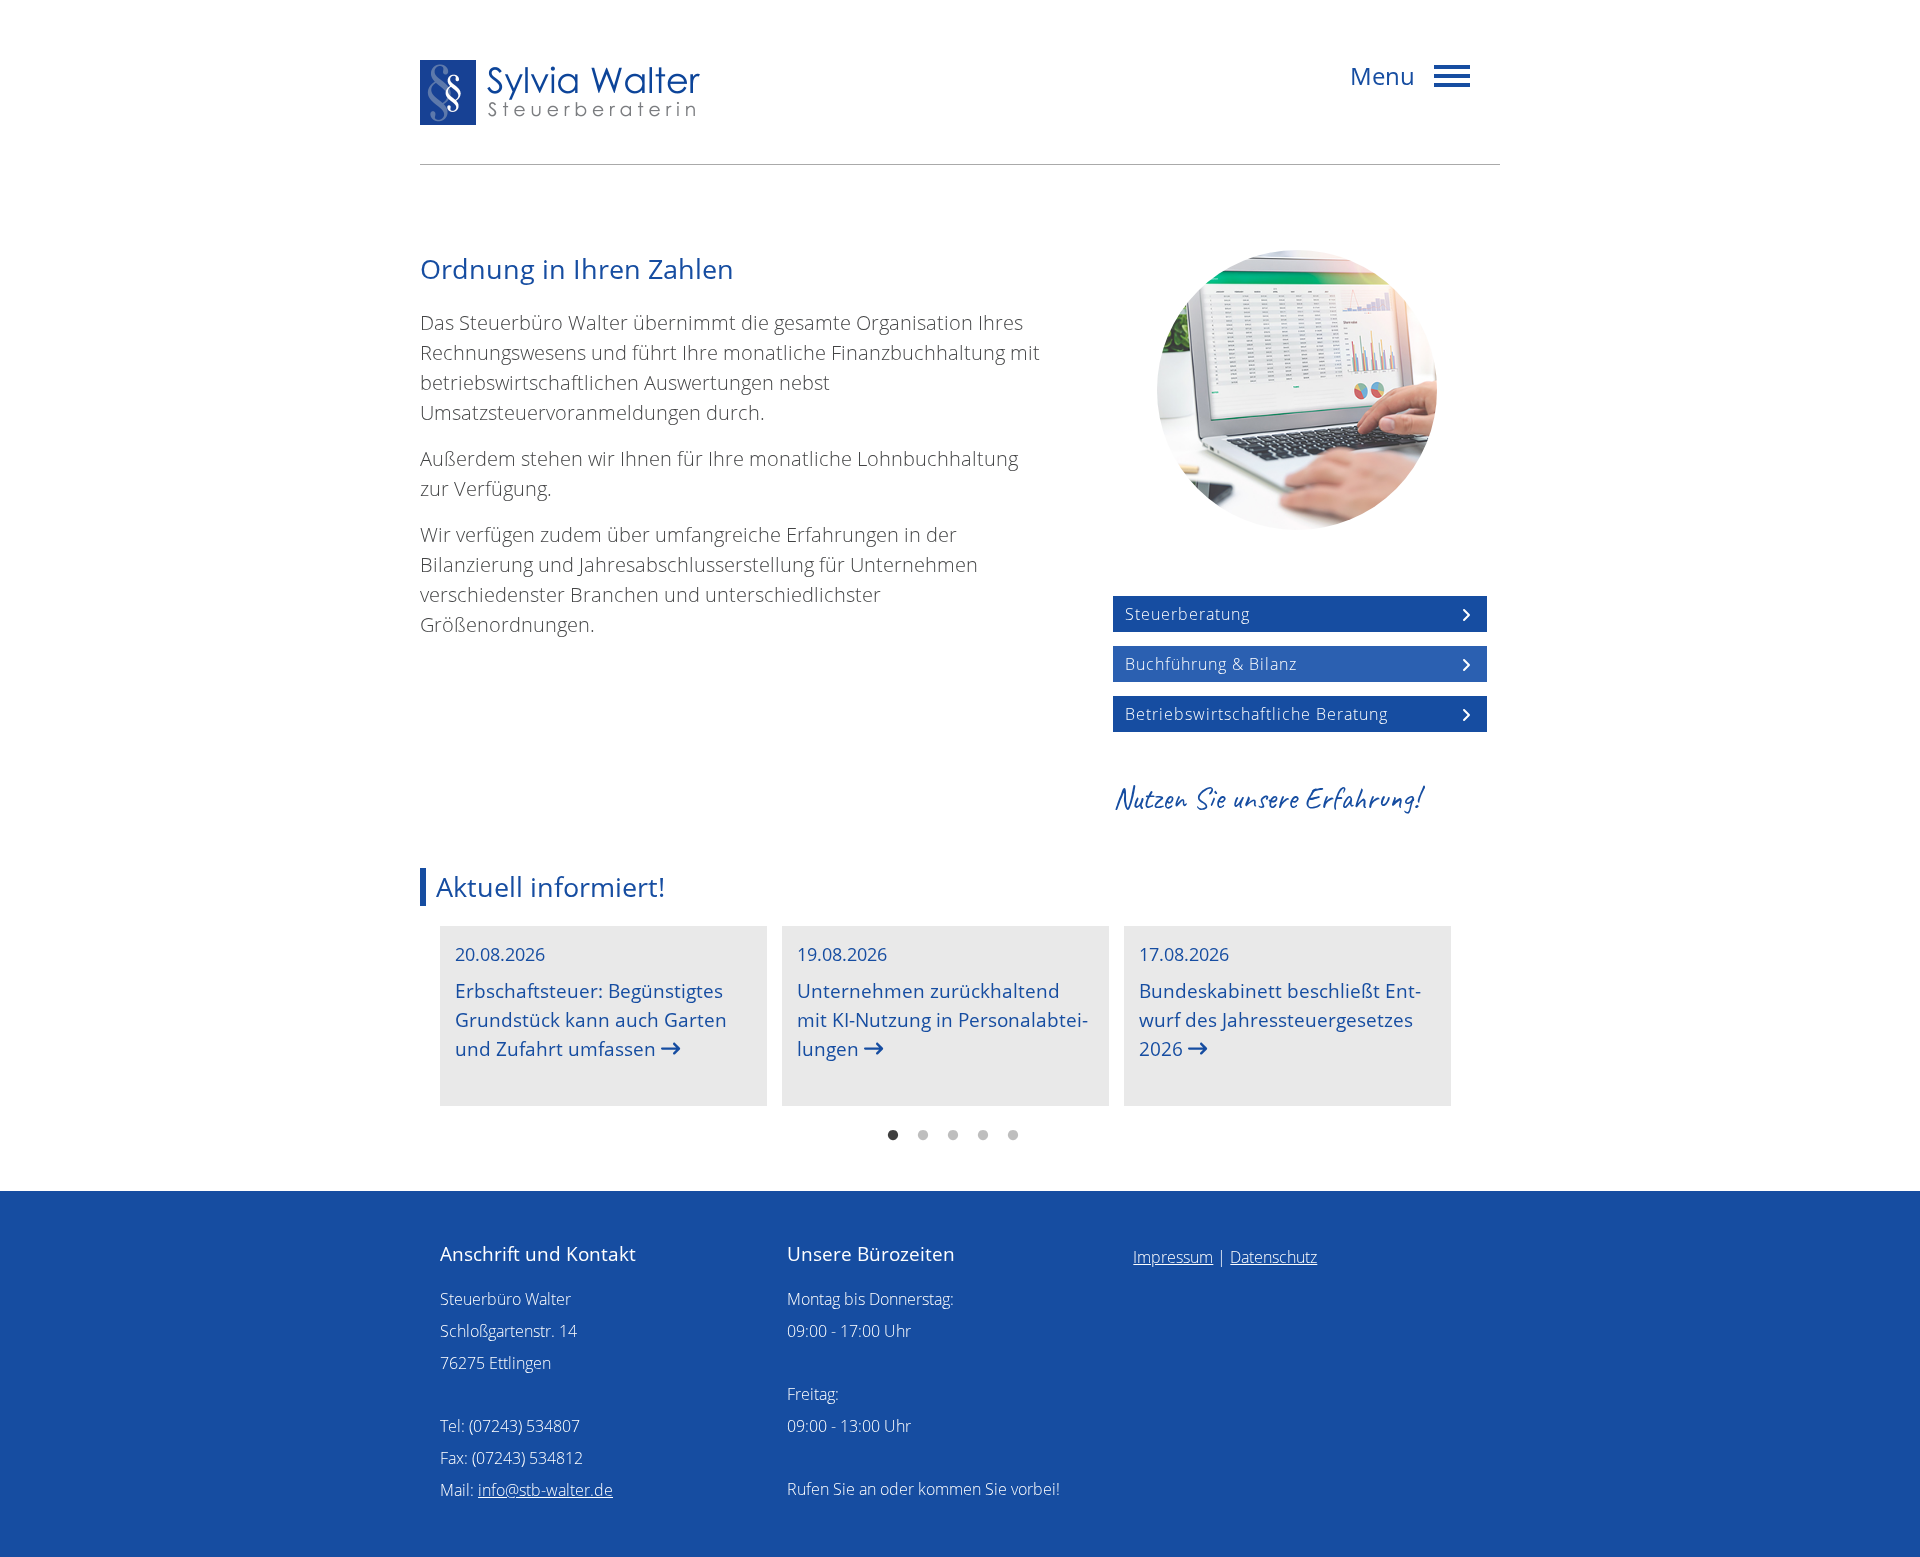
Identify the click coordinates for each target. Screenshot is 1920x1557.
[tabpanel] (603, 1016)
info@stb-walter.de (545, 1490)
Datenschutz (1273, 1257)
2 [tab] (923, 1136)
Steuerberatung (1187, 614)
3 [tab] (953, 1136)
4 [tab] (983, 1136)
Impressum (1173, 1257)
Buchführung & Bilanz (1211, 664)
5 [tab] (1013, 1136)
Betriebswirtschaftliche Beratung (1256, 714)
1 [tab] (893, 1136)
